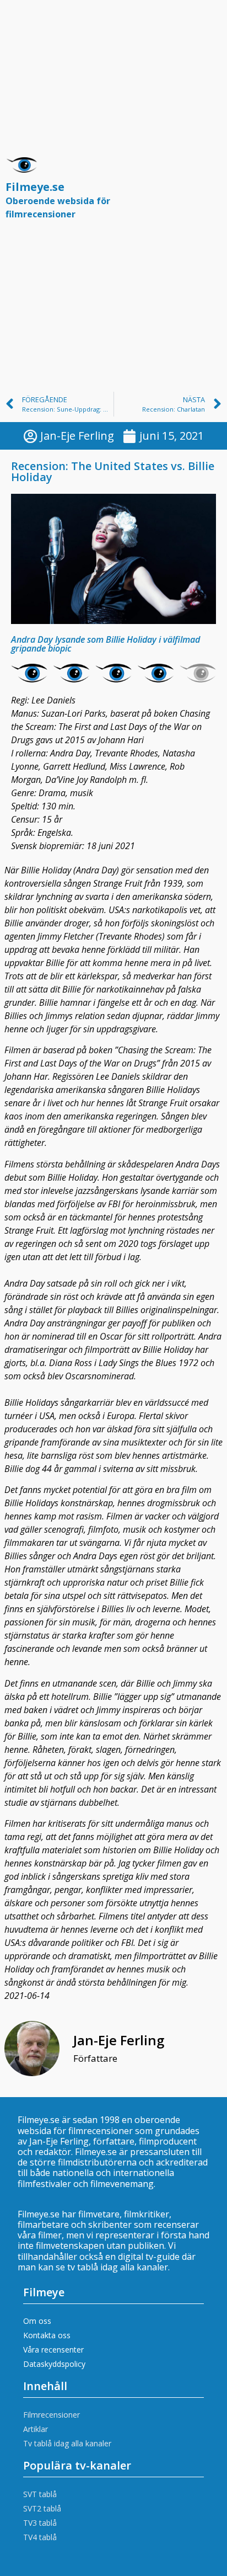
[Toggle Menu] (207, 193)
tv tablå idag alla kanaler (118, 2267)
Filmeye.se (58, 200)
